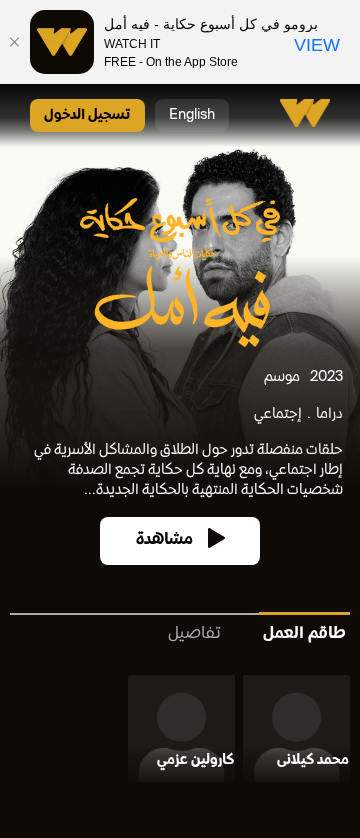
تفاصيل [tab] (194, 634)
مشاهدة (164, 540)
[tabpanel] (180, 732)
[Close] (15, 42)
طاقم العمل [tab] (304, 634)
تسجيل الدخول (87, 115)
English (192, 115)
